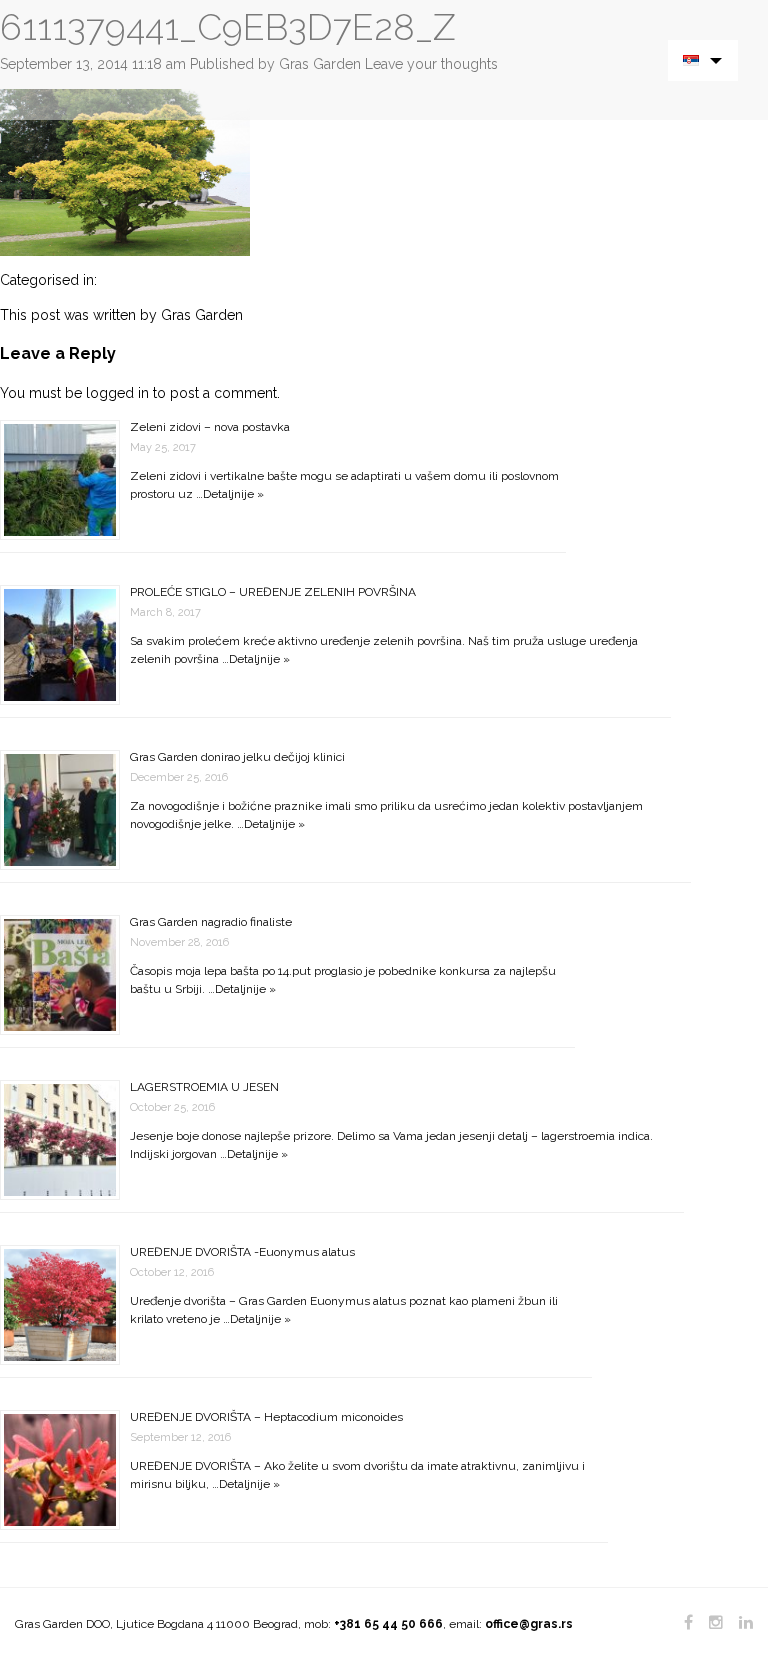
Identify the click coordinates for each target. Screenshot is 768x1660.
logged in (117, 393)
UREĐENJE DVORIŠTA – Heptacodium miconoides (266, 1417)
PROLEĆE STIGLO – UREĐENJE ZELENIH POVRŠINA (273, 592)
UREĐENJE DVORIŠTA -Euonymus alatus (242, 1252)
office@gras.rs (529, 1624)
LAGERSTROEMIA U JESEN (204, 1087)
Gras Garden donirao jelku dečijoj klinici (237, 757)
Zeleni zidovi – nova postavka (210, 427)
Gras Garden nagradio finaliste (211, 922)
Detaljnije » (233, 494)
